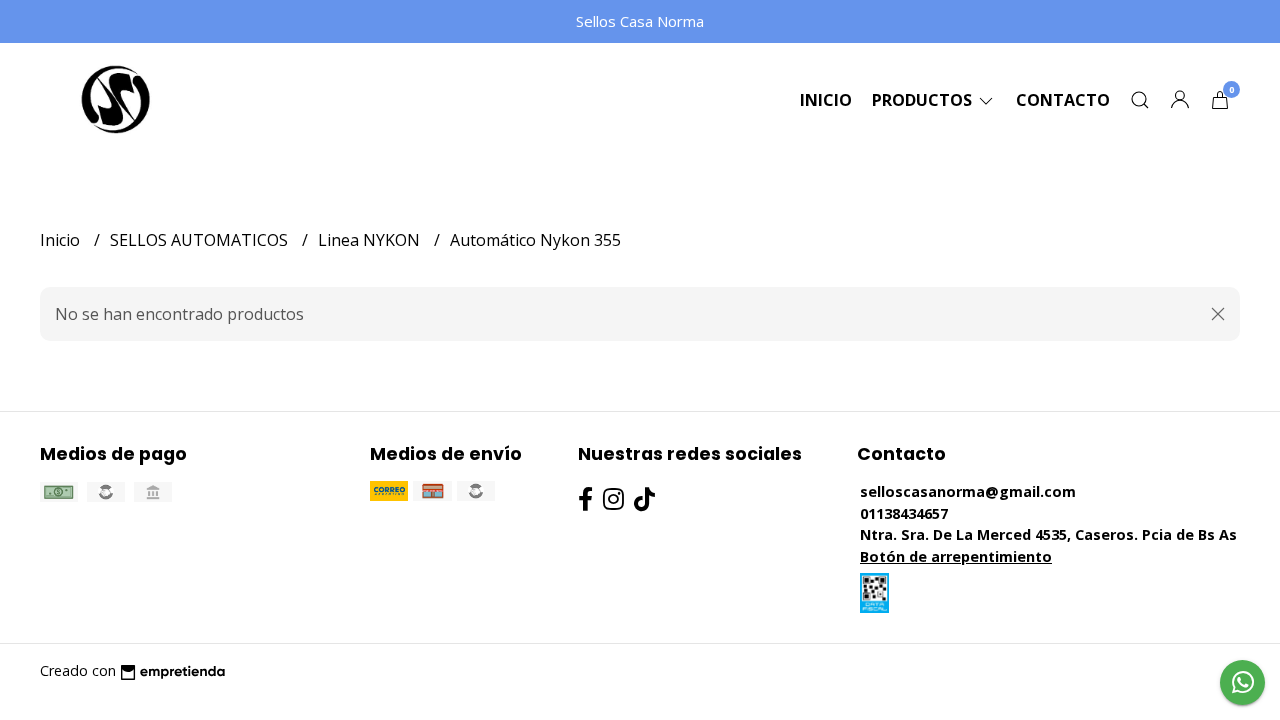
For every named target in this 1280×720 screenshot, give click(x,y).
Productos (924, 100)
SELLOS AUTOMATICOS (201, 240)
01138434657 (904, 513)
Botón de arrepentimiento (956, 556)
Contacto (1063, 100)
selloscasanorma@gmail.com (968, 491)
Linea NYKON (371, 240)
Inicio (826, 100)
